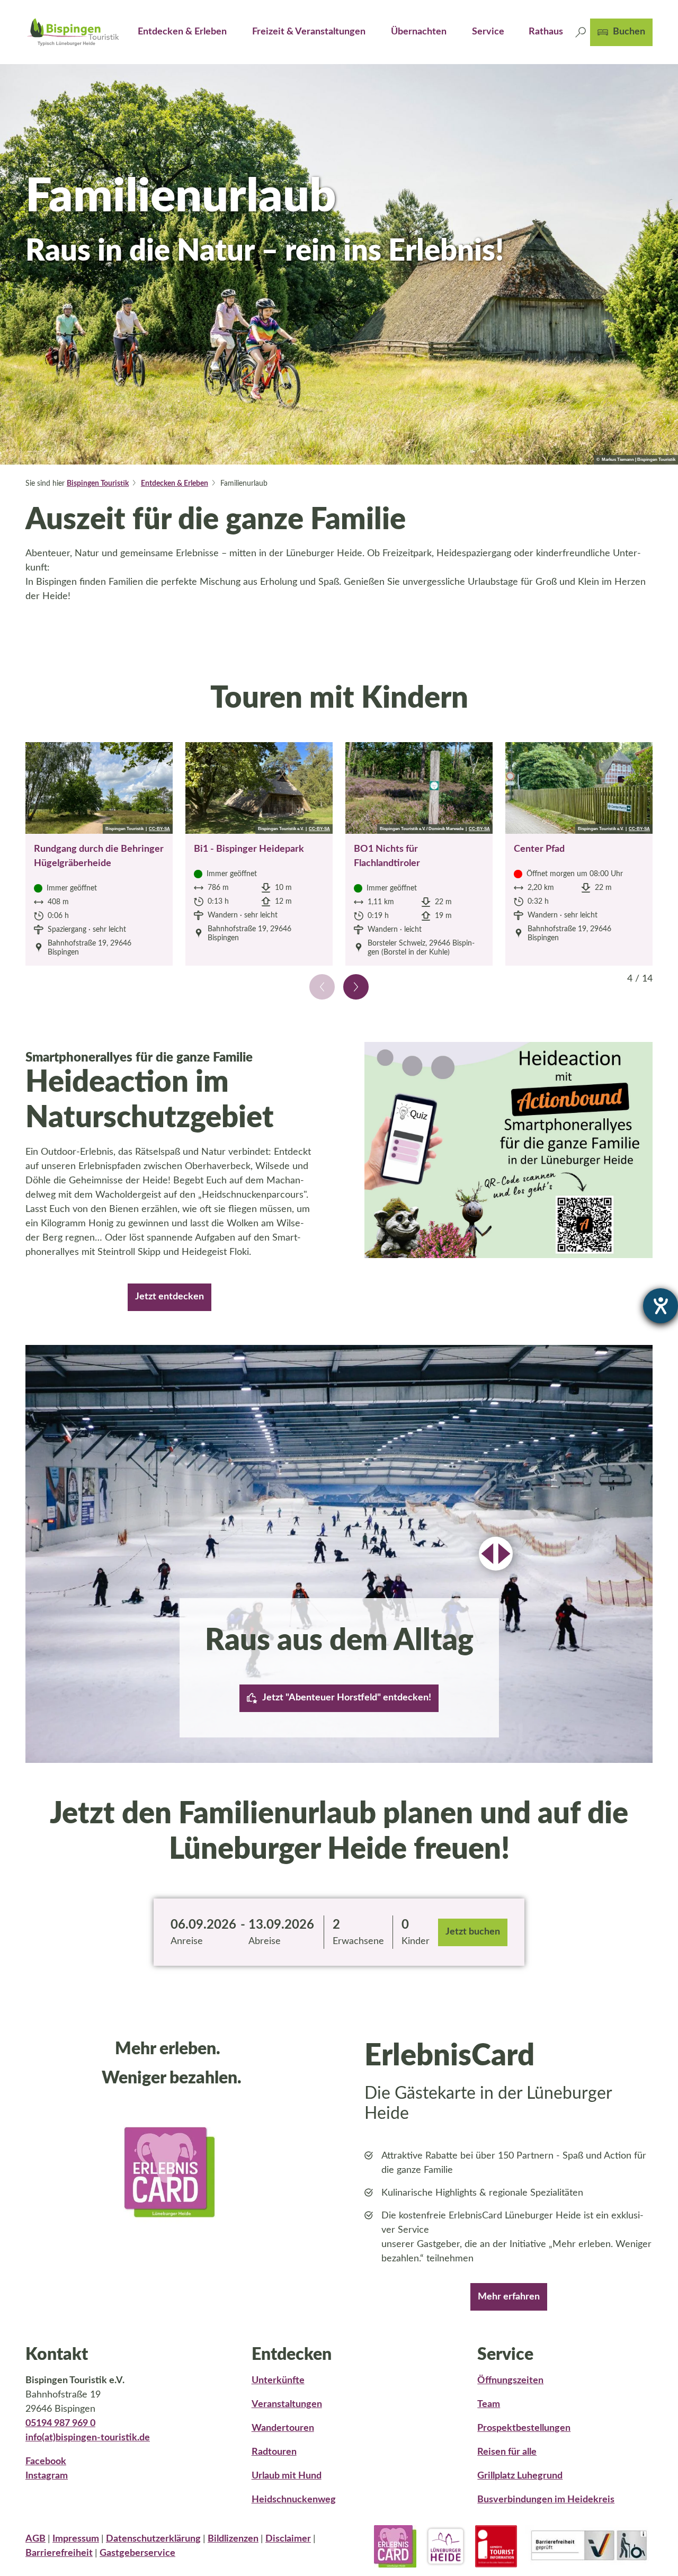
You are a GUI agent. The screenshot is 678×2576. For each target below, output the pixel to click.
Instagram (47, 2476)
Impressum (76, 2539)
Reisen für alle (507, 2452)
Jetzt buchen (473, 1932)
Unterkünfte (278, 2381)
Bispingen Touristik (98, 484)
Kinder (416, 1941)
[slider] (496, 1554)
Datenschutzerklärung (153, 2539)
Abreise (265, 1941)
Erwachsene (358, 1941)
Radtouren (274, 2452)
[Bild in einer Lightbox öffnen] (508, 1150)
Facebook (46, 2462)
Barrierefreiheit (59, 2553)
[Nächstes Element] (356, 987)
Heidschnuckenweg (294, 2500)
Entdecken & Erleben (182, 32)
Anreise (187, 1941)
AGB (35, 2539)
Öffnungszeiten (510, 2381)
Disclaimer (288, 2539)
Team (489, 2404)
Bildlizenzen (233, 2539)
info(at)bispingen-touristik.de (88, 2438)
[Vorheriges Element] (322, 987)
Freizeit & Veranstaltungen (309, 32)
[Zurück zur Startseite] (73, 32)
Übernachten (419, 32)
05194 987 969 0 (60, 2423)
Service (488, 32)
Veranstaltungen (287, 2404)
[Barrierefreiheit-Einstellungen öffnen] (661, 1306)
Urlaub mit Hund (287, 2476)
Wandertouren (283, 2428)
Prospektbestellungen (524, 2428)
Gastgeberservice (137, 2553)
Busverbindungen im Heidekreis (546, 2500)
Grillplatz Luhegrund (520, 2476)
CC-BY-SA (159, 829)
